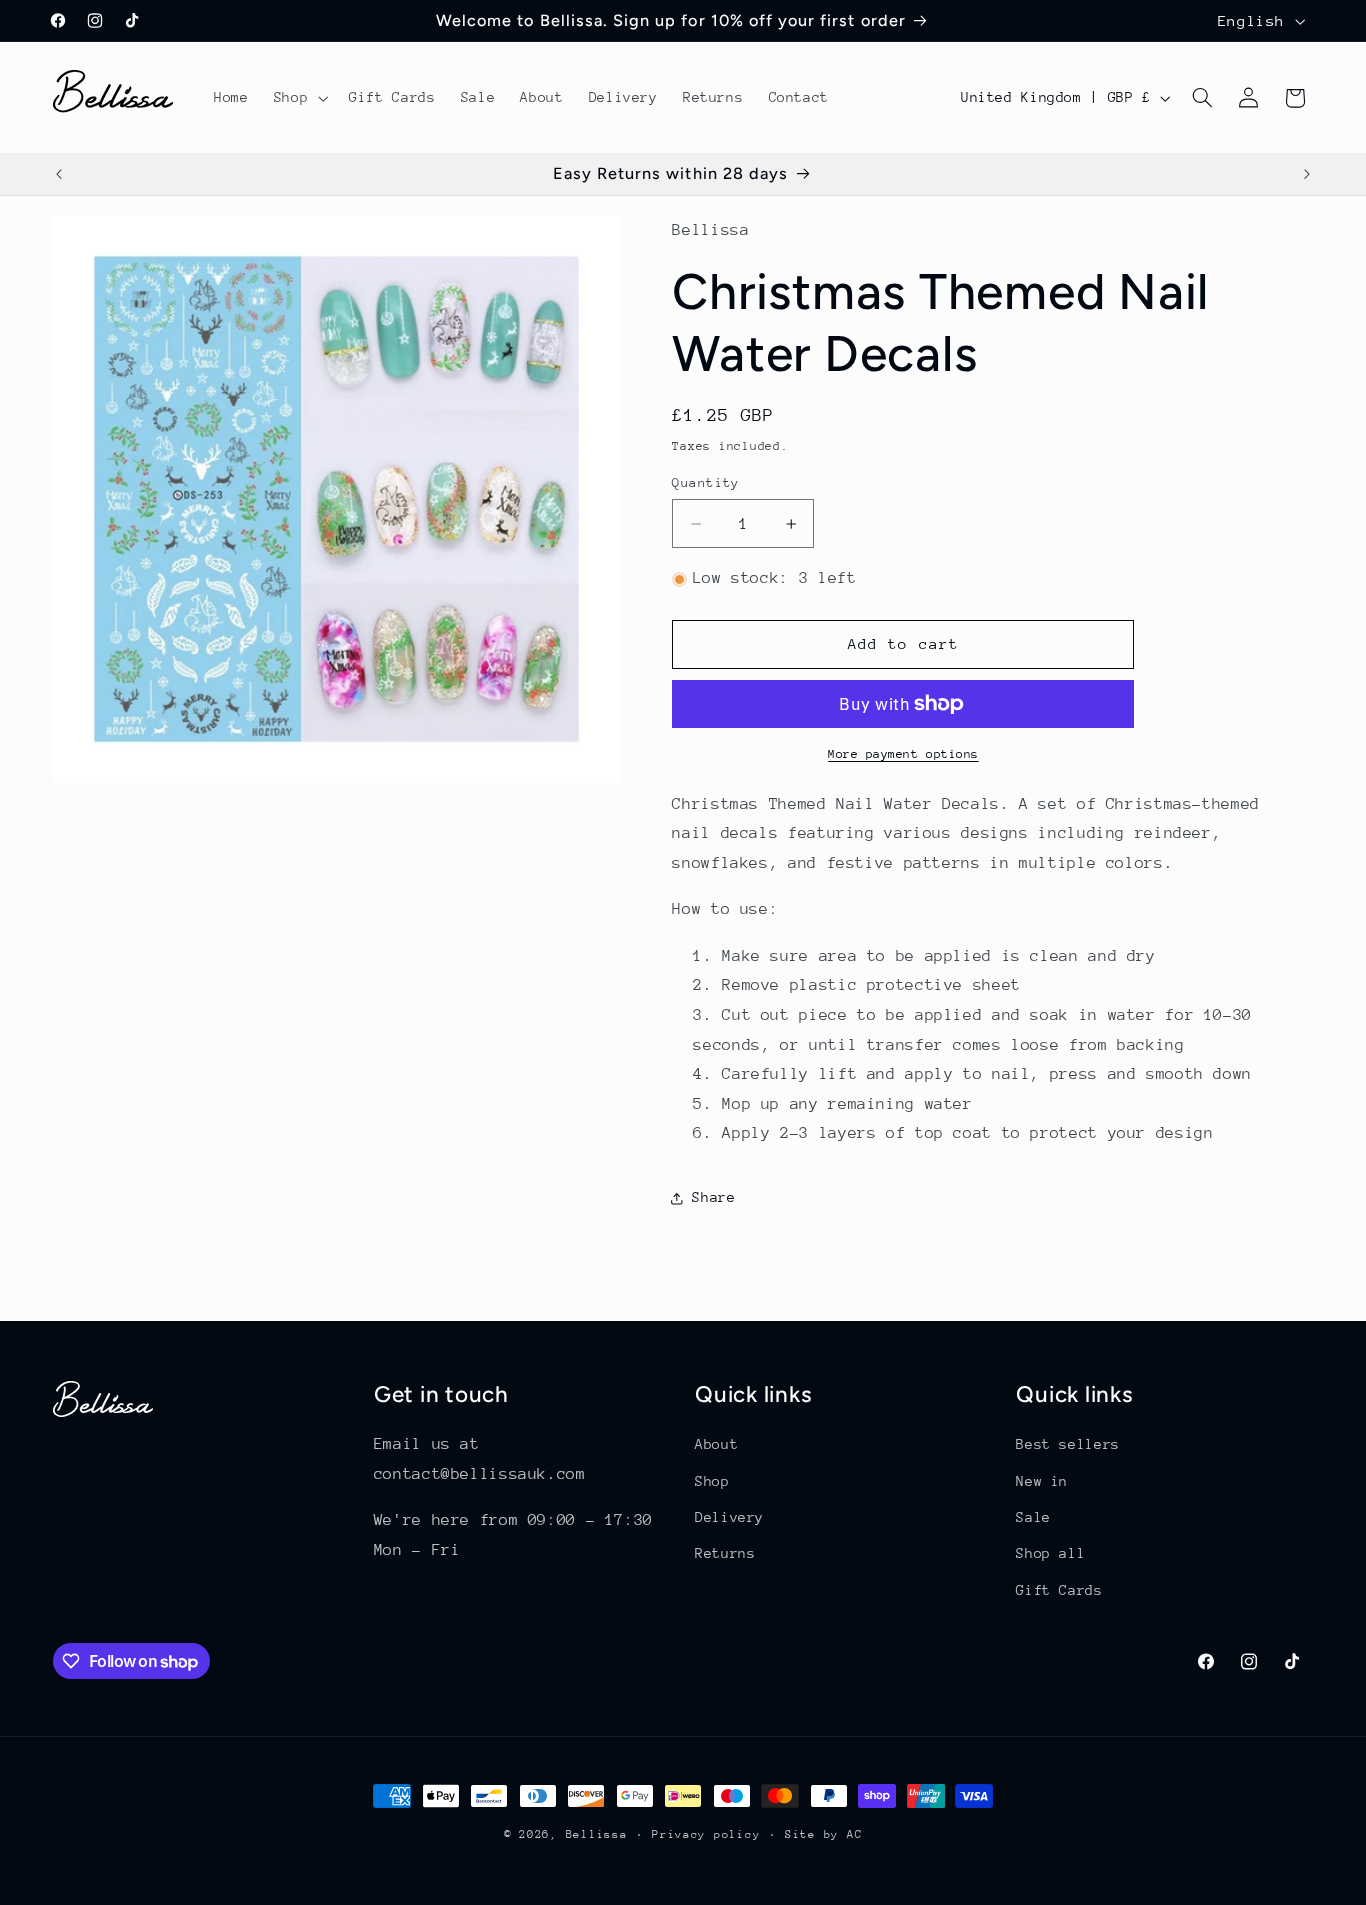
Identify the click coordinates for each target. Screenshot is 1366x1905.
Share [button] (713, 1197)
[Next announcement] (1307, 174)
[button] (298, 98)
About (716, 1444)
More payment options (903, 754)
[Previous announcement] (59, 174)
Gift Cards (1059, 1590)
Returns (725, 1553)
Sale (1033, 1517)
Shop (712, 1481)
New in (1042, 1481)
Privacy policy (706, 1834)
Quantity (705, 482)
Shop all (1050, 1553)
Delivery (729, 1517)
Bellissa (597, 1834)
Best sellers (1068, 1444)
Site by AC (823, 1834)
